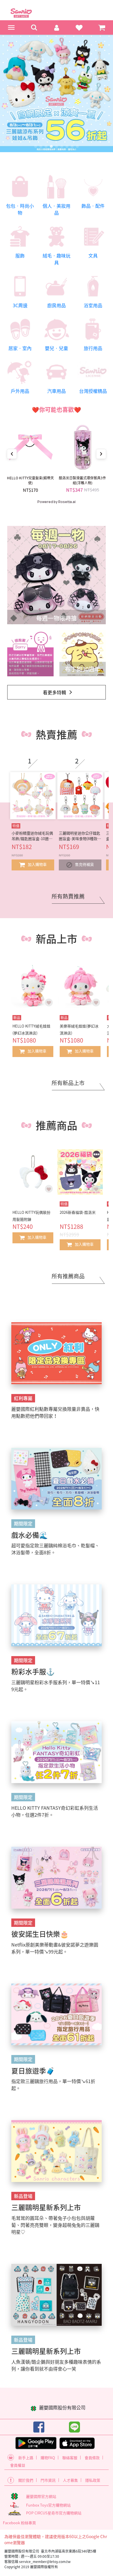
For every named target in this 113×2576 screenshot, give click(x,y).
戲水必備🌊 (30, 1535)
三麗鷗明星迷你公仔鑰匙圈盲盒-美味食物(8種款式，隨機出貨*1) (80, 836)
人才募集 (70, 2480)
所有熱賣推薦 (68, 896)
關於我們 (26, 2480)
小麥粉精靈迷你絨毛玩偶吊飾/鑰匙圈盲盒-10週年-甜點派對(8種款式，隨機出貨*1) (33, 836)
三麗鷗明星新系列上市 (46, 2207)
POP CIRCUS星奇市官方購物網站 (54, 2513)
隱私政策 (93, 2480)
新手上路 (26, 2458)
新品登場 (23, 2196)
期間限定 (23, 1523)
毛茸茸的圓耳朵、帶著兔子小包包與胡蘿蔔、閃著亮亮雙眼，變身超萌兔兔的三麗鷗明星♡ (55, 2225)
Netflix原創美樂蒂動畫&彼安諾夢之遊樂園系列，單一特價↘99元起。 (55, 1948)
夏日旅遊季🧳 (33, 2071)
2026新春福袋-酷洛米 (78, 1212)
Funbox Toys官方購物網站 (48, 2505)
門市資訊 (48, 2480)
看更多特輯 (54, 692)
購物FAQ (48, 2458)
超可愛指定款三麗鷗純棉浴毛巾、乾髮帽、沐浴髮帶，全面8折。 (55, 1549)
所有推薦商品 (68, 1276)
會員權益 (18, 2465)
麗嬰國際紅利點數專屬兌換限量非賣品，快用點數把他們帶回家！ (55, 1412)
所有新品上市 (68, 1083)
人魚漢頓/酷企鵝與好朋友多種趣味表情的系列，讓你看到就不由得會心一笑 (56, 2365)
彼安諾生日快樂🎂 (40, 1934)
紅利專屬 (23, 1398)
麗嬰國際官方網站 (41, 2496)
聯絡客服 (70, 2458)
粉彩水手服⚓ (33, 1671)
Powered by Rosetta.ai (57, 502)
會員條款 (92, 2458)
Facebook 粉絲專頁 (19, 2523)
